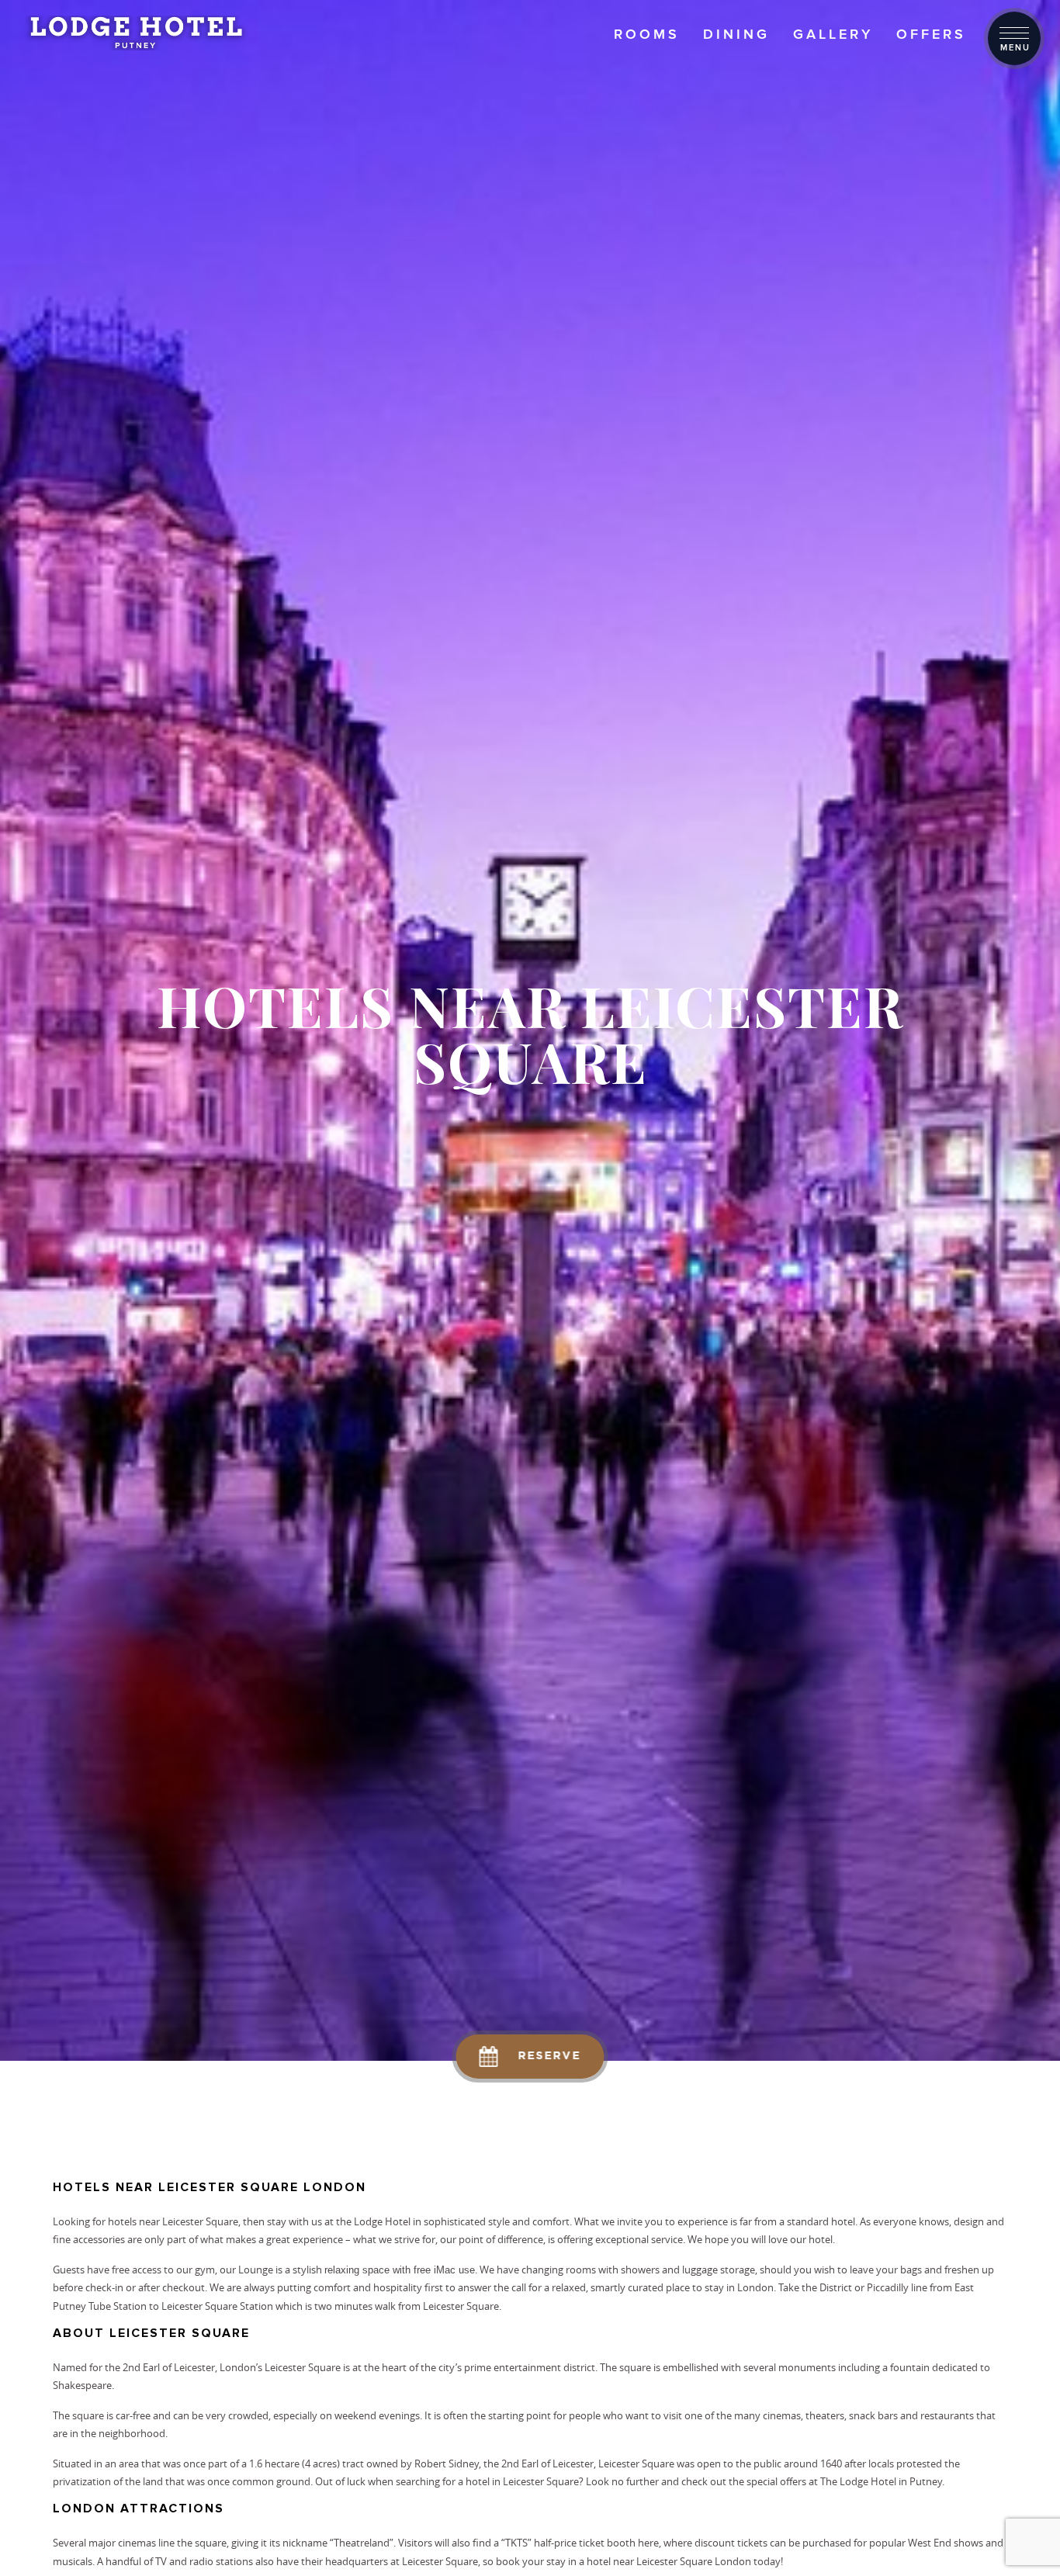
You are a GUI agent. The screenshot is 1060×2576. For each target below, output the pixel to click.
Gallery (833, 34)
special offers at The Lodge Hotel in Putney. (845, 2481)
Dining (736, 34)
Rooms (647, 34)
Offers (931, 34)
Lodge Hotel (382, 2221)
